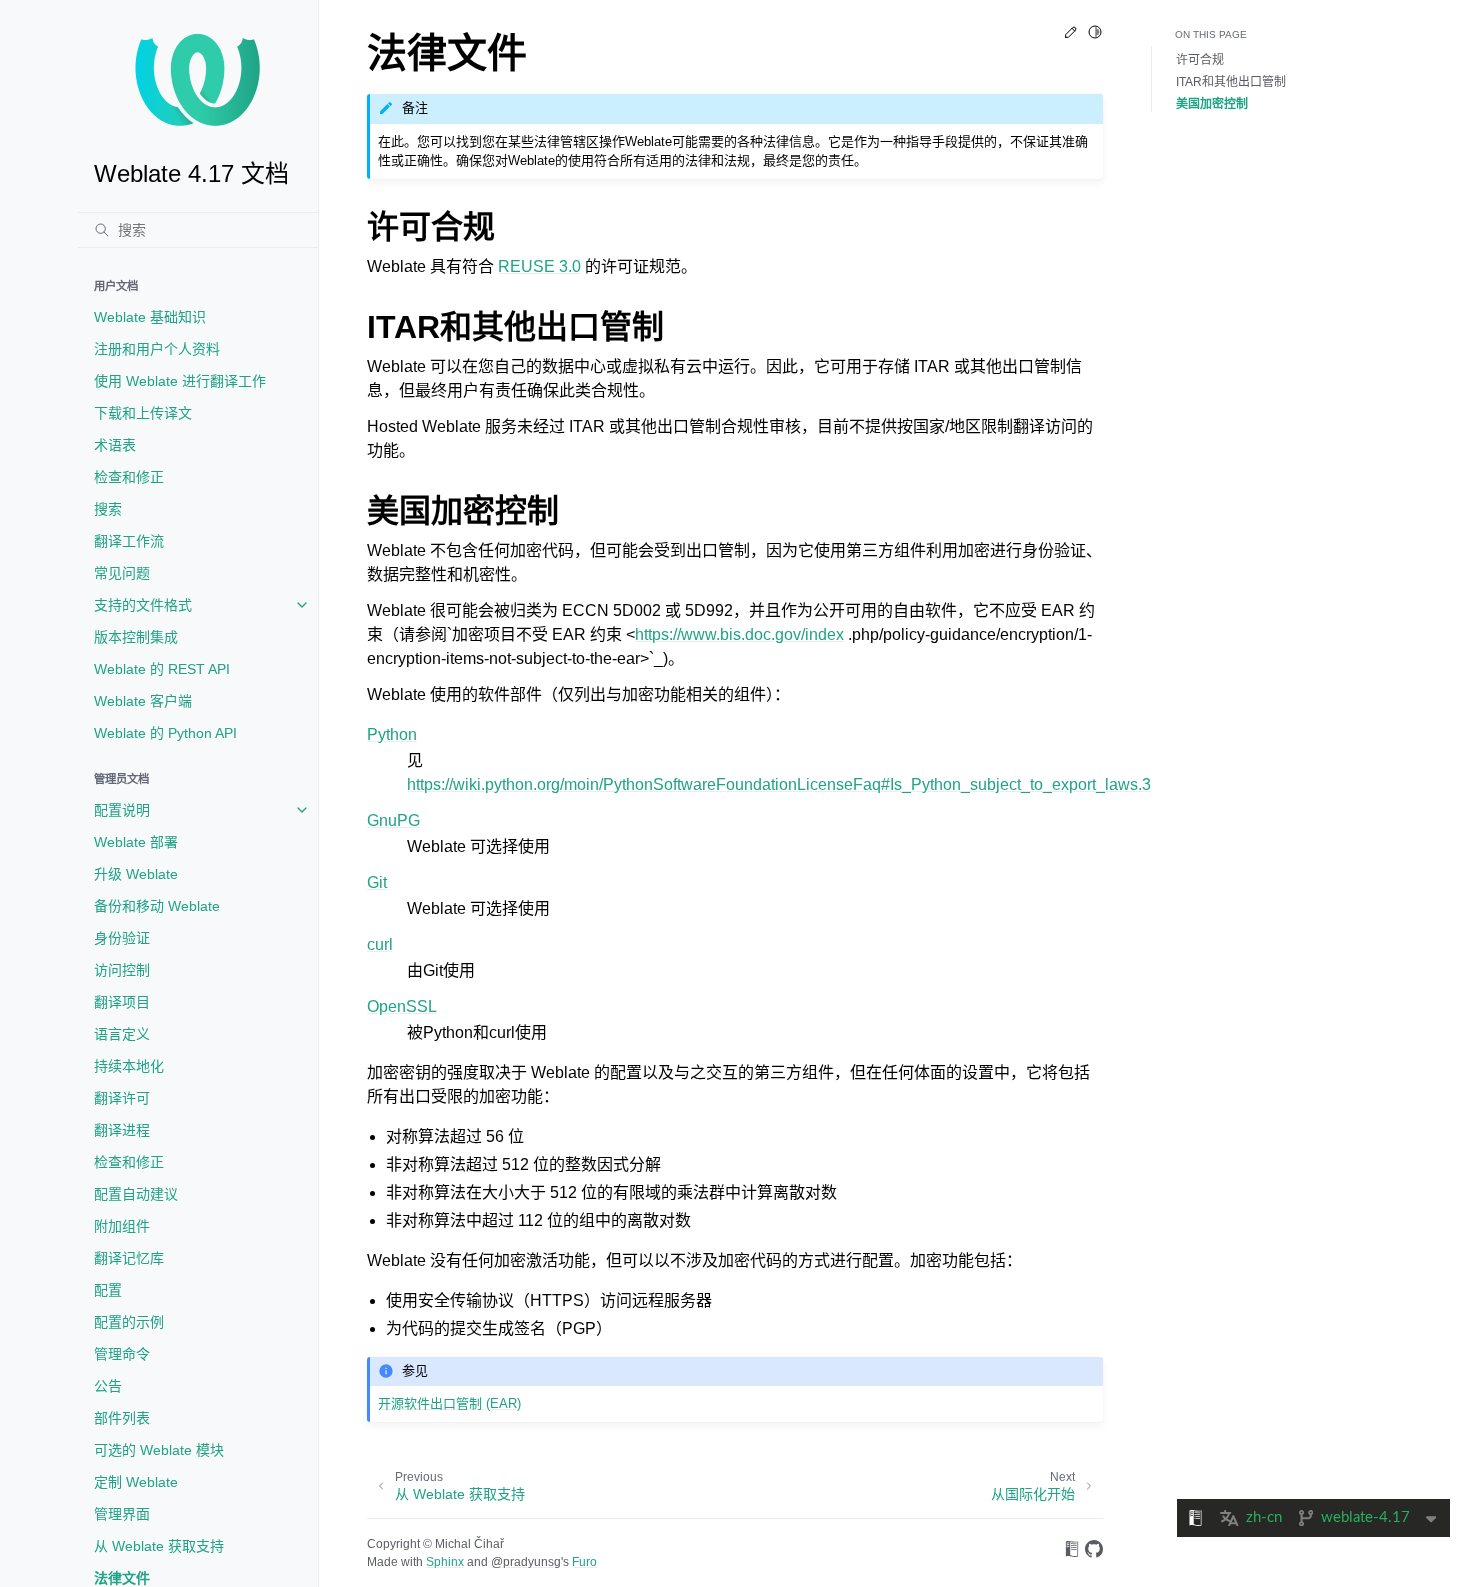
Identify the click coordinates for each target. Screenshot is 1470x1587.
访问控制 (122, 970)
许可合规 (1200, 60)
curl (380, 944)
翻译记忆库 (129, 1258)
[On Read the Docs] (1072, 1552)
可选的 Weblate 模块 (159, 1450)
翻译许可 (122, 1098)
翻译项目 (122, 1002)
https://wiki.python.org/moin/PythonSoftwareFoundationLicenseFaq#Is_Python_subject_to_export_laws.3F (784, 784)
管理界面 (122, 1514)
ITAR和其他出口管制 (1231, 82)
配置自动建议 (136, 1194)
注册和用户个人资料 (157, 349)
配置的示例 (129, 1322)
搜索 (108, 509)
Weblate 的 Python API (165, 733)
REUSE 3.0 (539, 266)
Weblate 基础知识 (150, 317)
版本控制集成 (136, 637)
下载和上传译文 (143, 413)
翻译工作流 (129, 541)
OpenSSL (402, 1006)
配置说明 (122, 810)
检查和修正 (129, 477)
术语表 (115, 445)
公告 (108, 1386)
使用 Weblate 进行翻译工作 (180, 381)
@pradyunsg (526, 1562)
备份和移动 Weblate (157, 906)
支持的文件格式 (143, 605)
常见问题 (122, 573)
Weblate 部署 (136, 842)
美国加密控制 (1212, 104)
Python (392, 734)
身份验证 (122, 938)
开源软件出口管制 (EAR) (449, 1403)
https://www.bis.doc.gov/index (739, 634)
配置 (108, 1290)
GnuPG (393, 820)
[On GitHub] (1094, 1552)
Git (377, 882)
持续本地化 (129, 1066)
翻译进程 (122, 1130)
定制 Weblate (136, 1482)
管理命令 (122, 1354)
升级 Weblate (136, 874)
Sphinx (445, 1562)
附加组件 (122, 1226)
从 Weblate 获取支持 (159, 1546)
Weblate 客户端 (143, 701)
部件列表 (122, 1418)
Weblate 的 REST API (162, 669)
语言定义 (122, 1034)
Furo (584, 1562)
